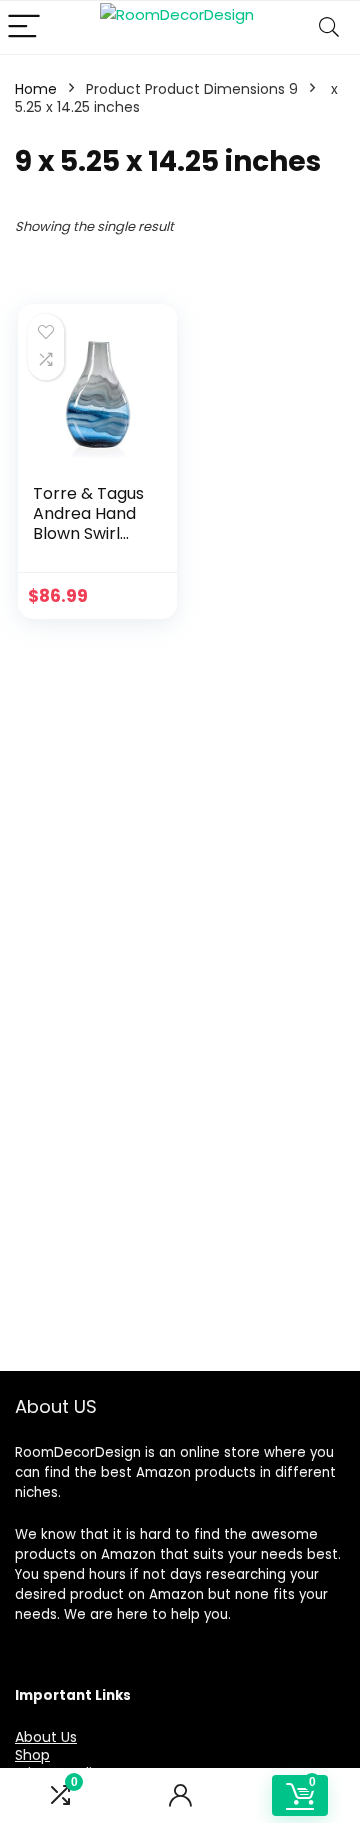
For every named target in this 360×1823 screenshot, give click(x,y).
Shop (32, 1755)
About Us (46, 1737)
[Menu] (24, 27)
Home (36, 89)
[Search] (329, 27)
